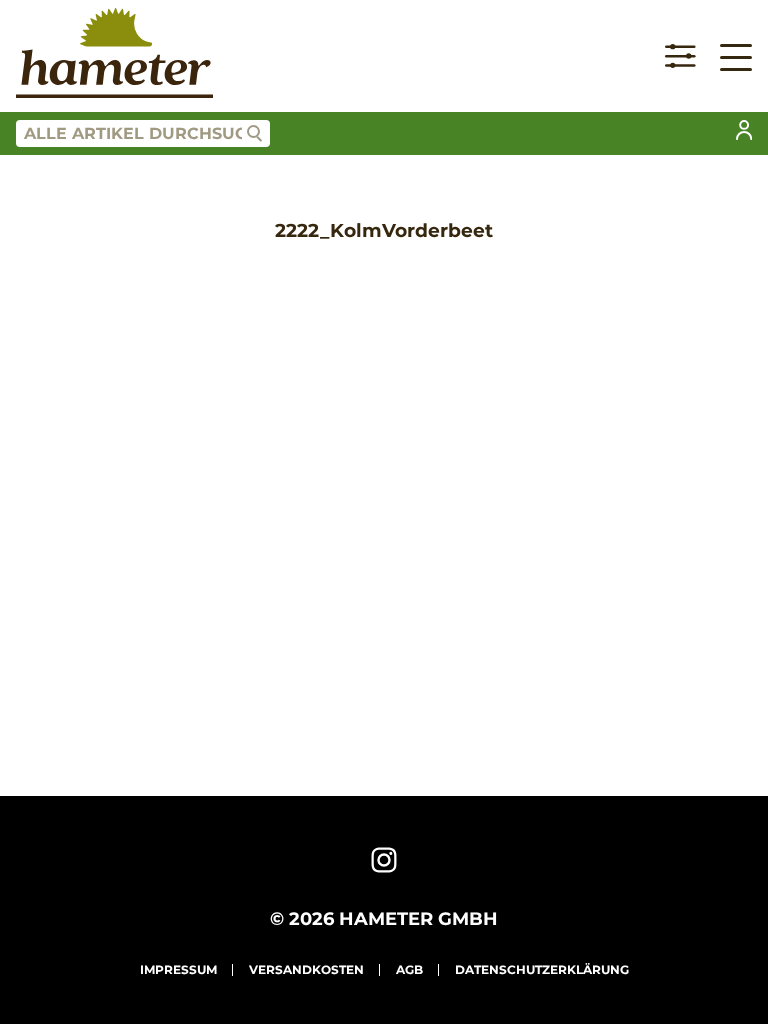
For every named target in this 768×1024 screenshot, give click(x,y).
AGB (409, 969)
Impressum (178, 969)
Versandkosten (306, 969)
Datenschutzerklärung (542, 969)
